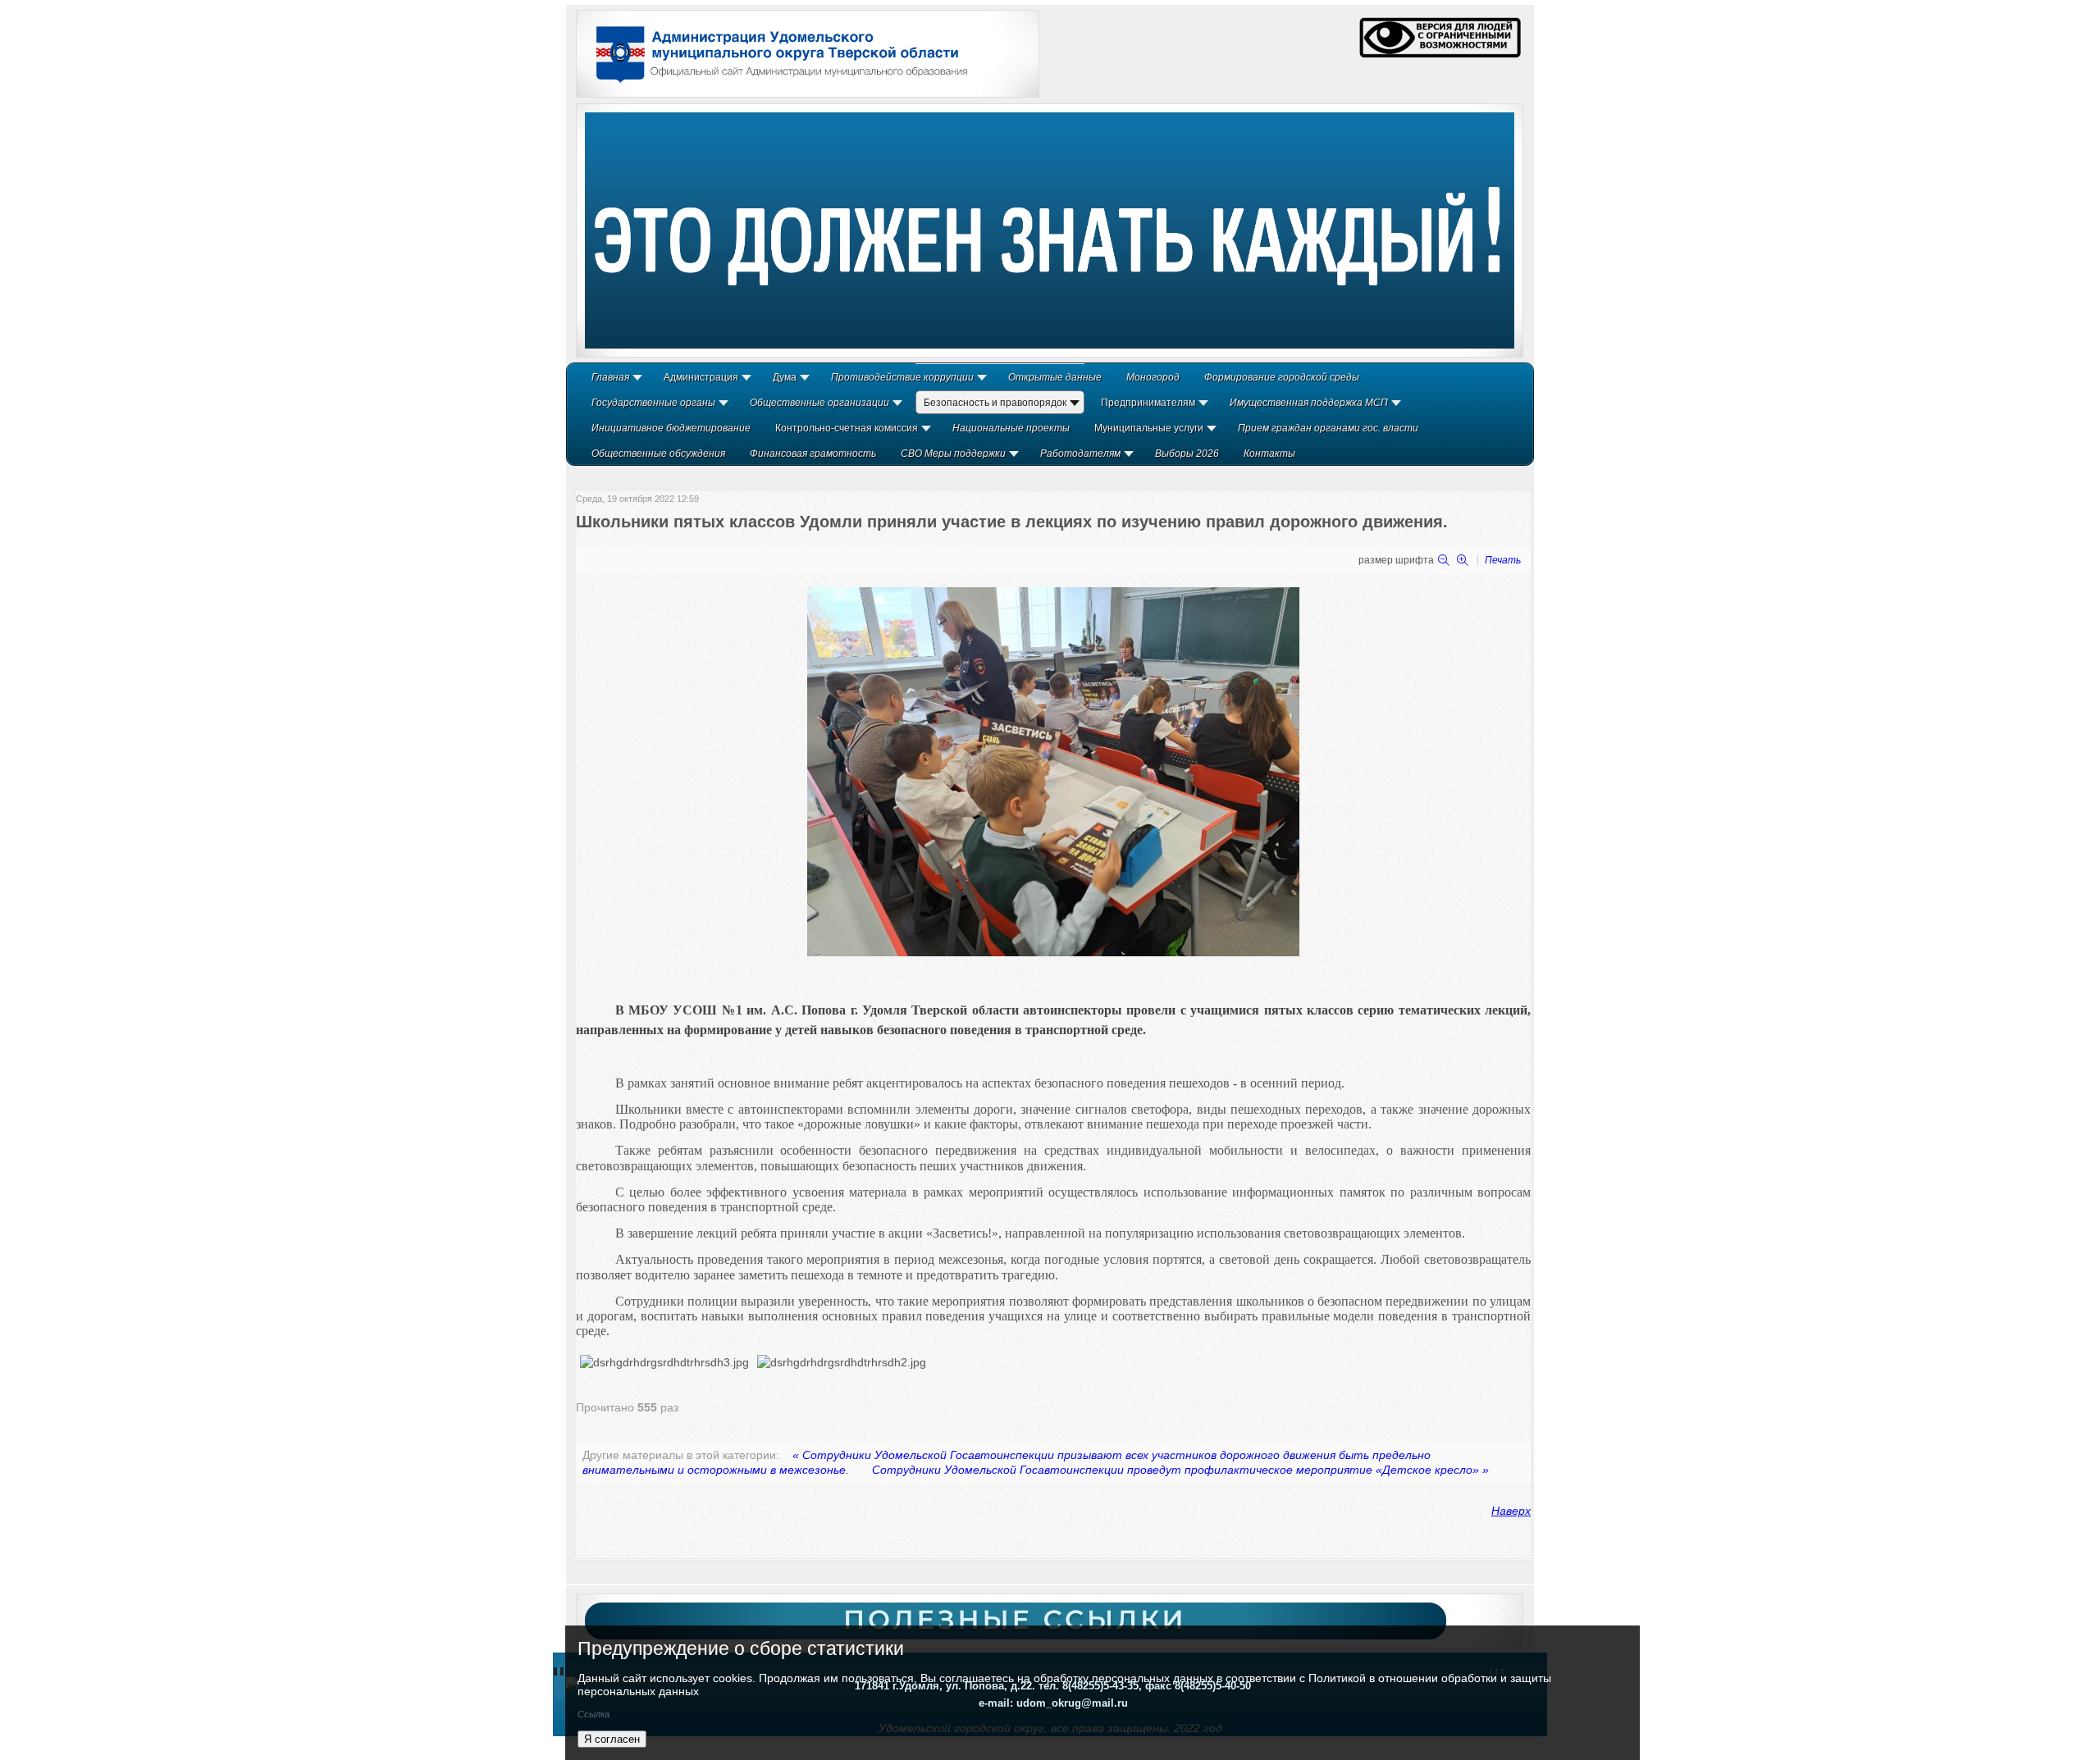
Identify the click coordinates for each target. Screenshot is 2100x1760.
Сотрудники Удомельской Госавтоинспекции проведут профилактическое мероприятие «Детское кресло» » (1180, 1470)
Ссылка (593, 1714)
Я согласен (612, 1739)
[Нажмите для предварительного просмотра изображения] (1053, 952)
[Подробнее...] (1050, 230)
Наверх (1511, 1511)
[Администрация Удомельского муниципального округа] (776, 84)
